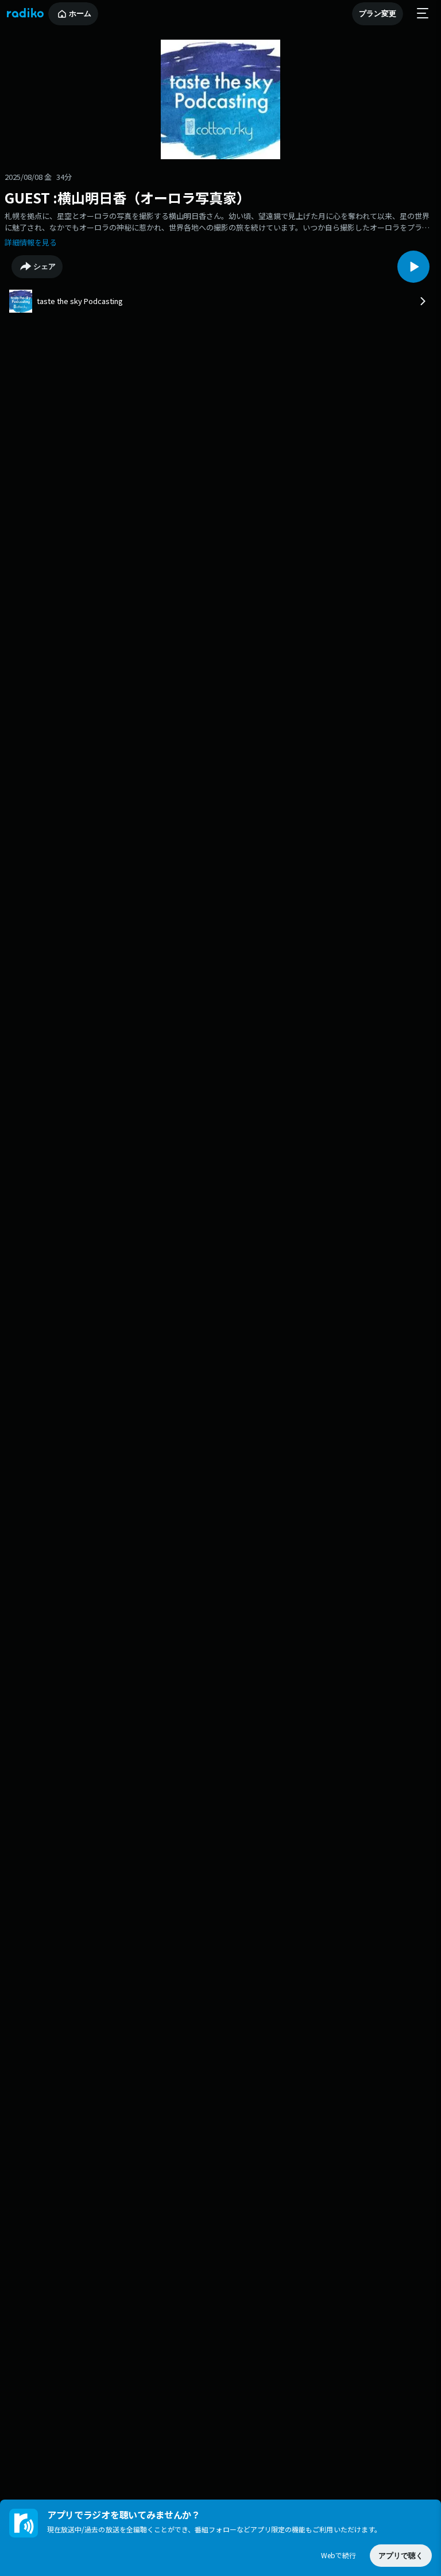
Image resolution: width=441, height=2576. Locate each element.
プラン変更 (378, 14)
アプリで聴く (401, 2556)
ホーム (80, 14)
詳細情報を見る (31, 242)
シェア (45, 266)
